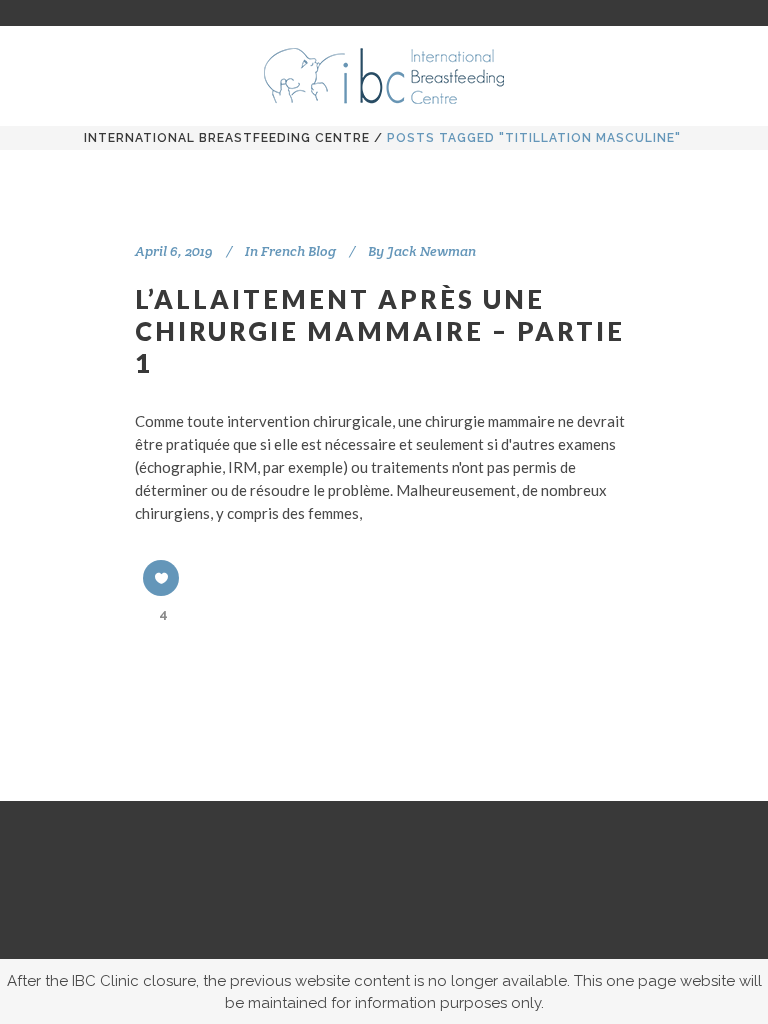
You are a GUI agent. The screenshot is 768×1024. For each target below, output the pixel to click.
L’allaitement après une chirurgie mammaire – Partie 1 (380, 331)
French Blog (298, 251)
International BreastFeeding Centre (227, 138)
